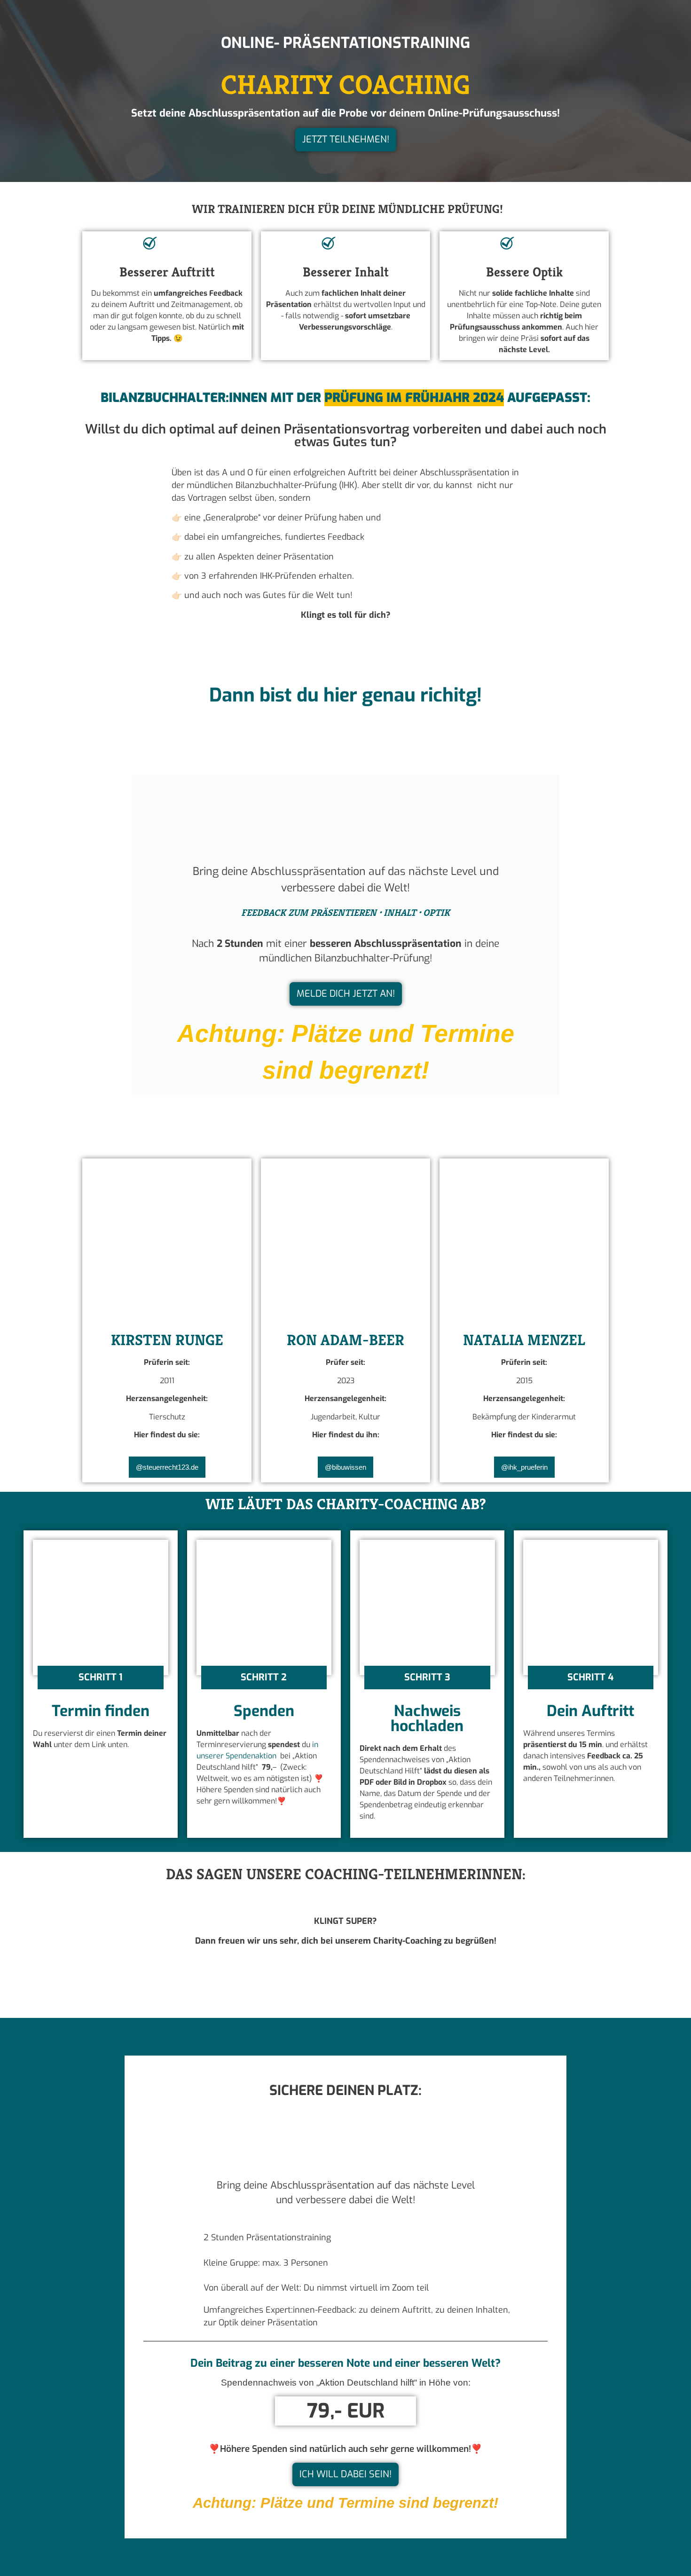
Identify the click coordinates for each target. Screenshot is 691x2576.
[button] (101, 1678)
